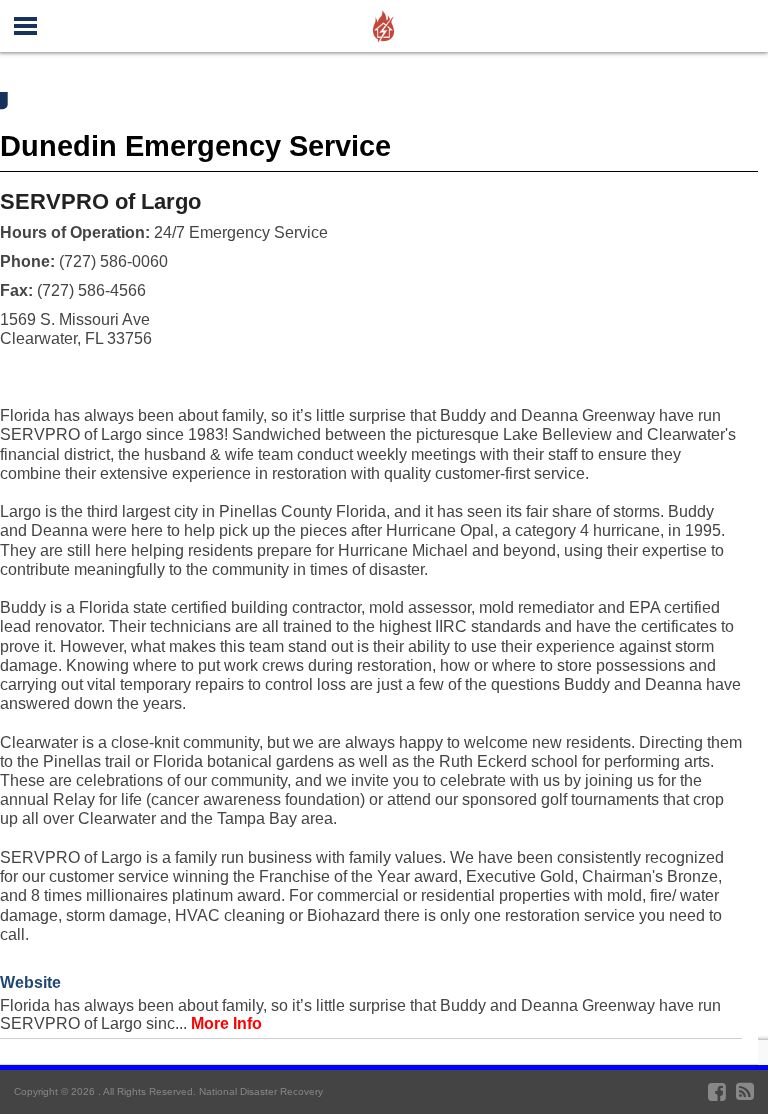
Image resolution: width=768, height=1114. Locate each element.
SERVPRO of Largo (100, 201)
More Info (226, 1023)
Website (30, 982)
